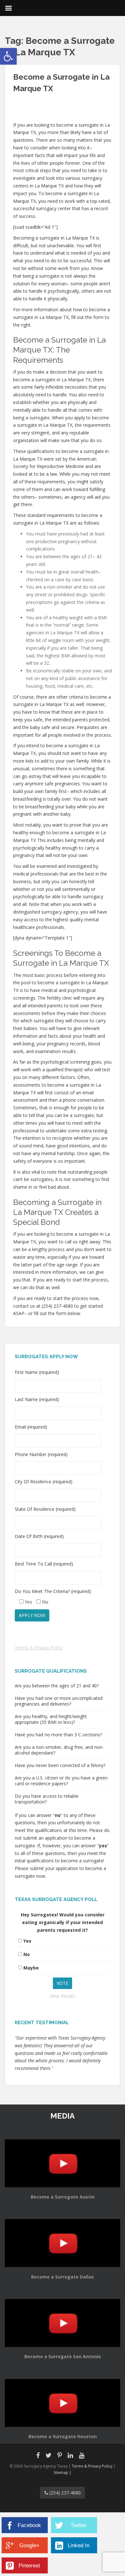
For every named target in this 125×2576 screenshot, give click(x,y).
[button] (8, 56)
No (27, 1954)
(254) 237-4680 (64, 2493)
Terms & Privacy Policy (39, 1648)
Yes (27, 1941)
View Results (63, 1996)
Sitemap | (63, 2473)
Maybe (31, 1968)
